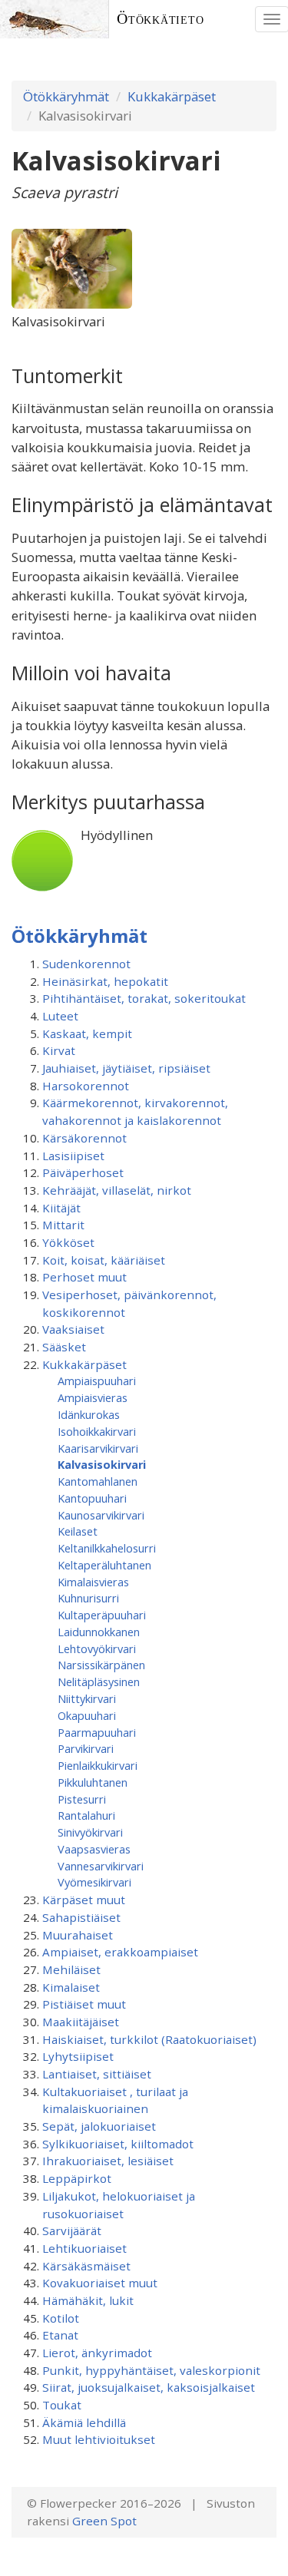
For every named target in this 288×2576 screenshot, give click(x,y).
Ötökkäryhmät (66, 96)
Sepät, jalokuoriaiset (99, 2126)
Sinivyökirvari (90, 1832)
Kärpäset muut (84, 1900)
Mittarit (63, 1225)
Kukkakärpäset (172, 96)
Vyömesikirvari (94, 1882)
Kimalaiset (71, 1987)
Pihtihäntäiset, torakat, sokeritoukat (144, 998)
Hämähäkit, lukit (88, 2300)
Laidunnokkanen (99, 1632)
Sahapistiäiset (81, 1917)
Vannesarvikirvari (101, 1866)
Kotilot (61, 2318)
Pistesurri (82, 1799)
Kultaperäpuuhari (102, 1615)
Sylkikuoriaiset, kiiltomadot (118, 2144)
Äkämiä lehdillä (84, 2422)
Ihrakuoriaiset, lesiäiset (108, 2161)
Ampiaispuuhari (97, 1381)
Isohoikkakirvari (97, 1431)
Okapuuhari (87, 1715)
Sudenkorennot (86, 964)
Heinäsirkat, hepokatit (105, 981)
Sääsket (64, 1347)
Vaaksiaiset (73, 1329)
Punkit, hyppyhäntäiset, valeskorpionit (151, 2370)
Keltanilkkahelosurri (107, 1548)
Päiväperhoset (83, 1172)
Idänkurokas (89, 1414)
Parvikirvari (86, 1748)
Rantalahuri (86, 1815)
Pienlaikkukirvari (98, 1765)
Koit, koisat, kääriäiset (104, 1260)
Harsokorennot (86, 1086)
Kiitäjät (61, 1208)
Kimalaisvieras (93, 1582)
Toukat (62, 2405)
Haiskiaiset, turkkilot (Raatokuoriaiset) (149, 2039)
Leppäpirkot (77, 2178)
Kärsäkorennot (84, 1138)
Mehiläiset (71, 1969)
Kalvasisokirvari (102, 1464)
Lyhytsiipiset (78, 2056)
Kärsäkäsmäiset (86, 2266)
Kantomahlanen (98, 1481)
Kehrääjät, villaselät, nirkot (117, 1190)
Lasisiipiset (73, 1156)
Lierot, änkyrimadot (97, 2353)
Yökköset (68, 1242)
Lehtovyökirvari (97, 1648)
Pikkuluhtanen (93, 1782)
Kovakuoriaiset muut (100, 2283)
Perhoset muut (84, 1277)
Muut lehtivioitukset (99, 2439)
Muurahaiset (78, 1935)
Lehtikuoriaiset (84, 2248)
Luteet (60, 1016)
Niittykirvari (87, 1698)
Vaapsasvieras (94, 1849)
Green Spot (104, 2521)
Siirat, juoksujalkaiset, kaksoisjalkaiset (149, 2387)
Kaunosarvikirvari (101, 1515)
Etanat (60, 2335)
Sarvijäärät (72, 2230)
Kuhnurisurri (88, 1598)
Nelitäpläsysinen (99, 1682)
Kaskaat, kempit (87, 1033)
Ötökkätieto (161, 19)
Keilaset (78, 1531)
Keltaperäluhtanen (104, 1565)
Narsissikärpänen (101, 1665)
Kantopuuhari (92, 1498)
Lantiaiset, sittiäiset (97, 2074)
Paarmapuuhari (97, 1732)
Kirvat (59, 1050)
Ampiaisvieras (93, 1397)
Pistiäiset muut (84, 2004)
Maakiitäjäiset (81, 2022)
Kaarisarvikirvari (98, 1448)
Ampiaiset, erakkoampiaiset (120, 1952)
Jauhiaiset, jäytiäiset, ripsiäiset (126, 1068)
